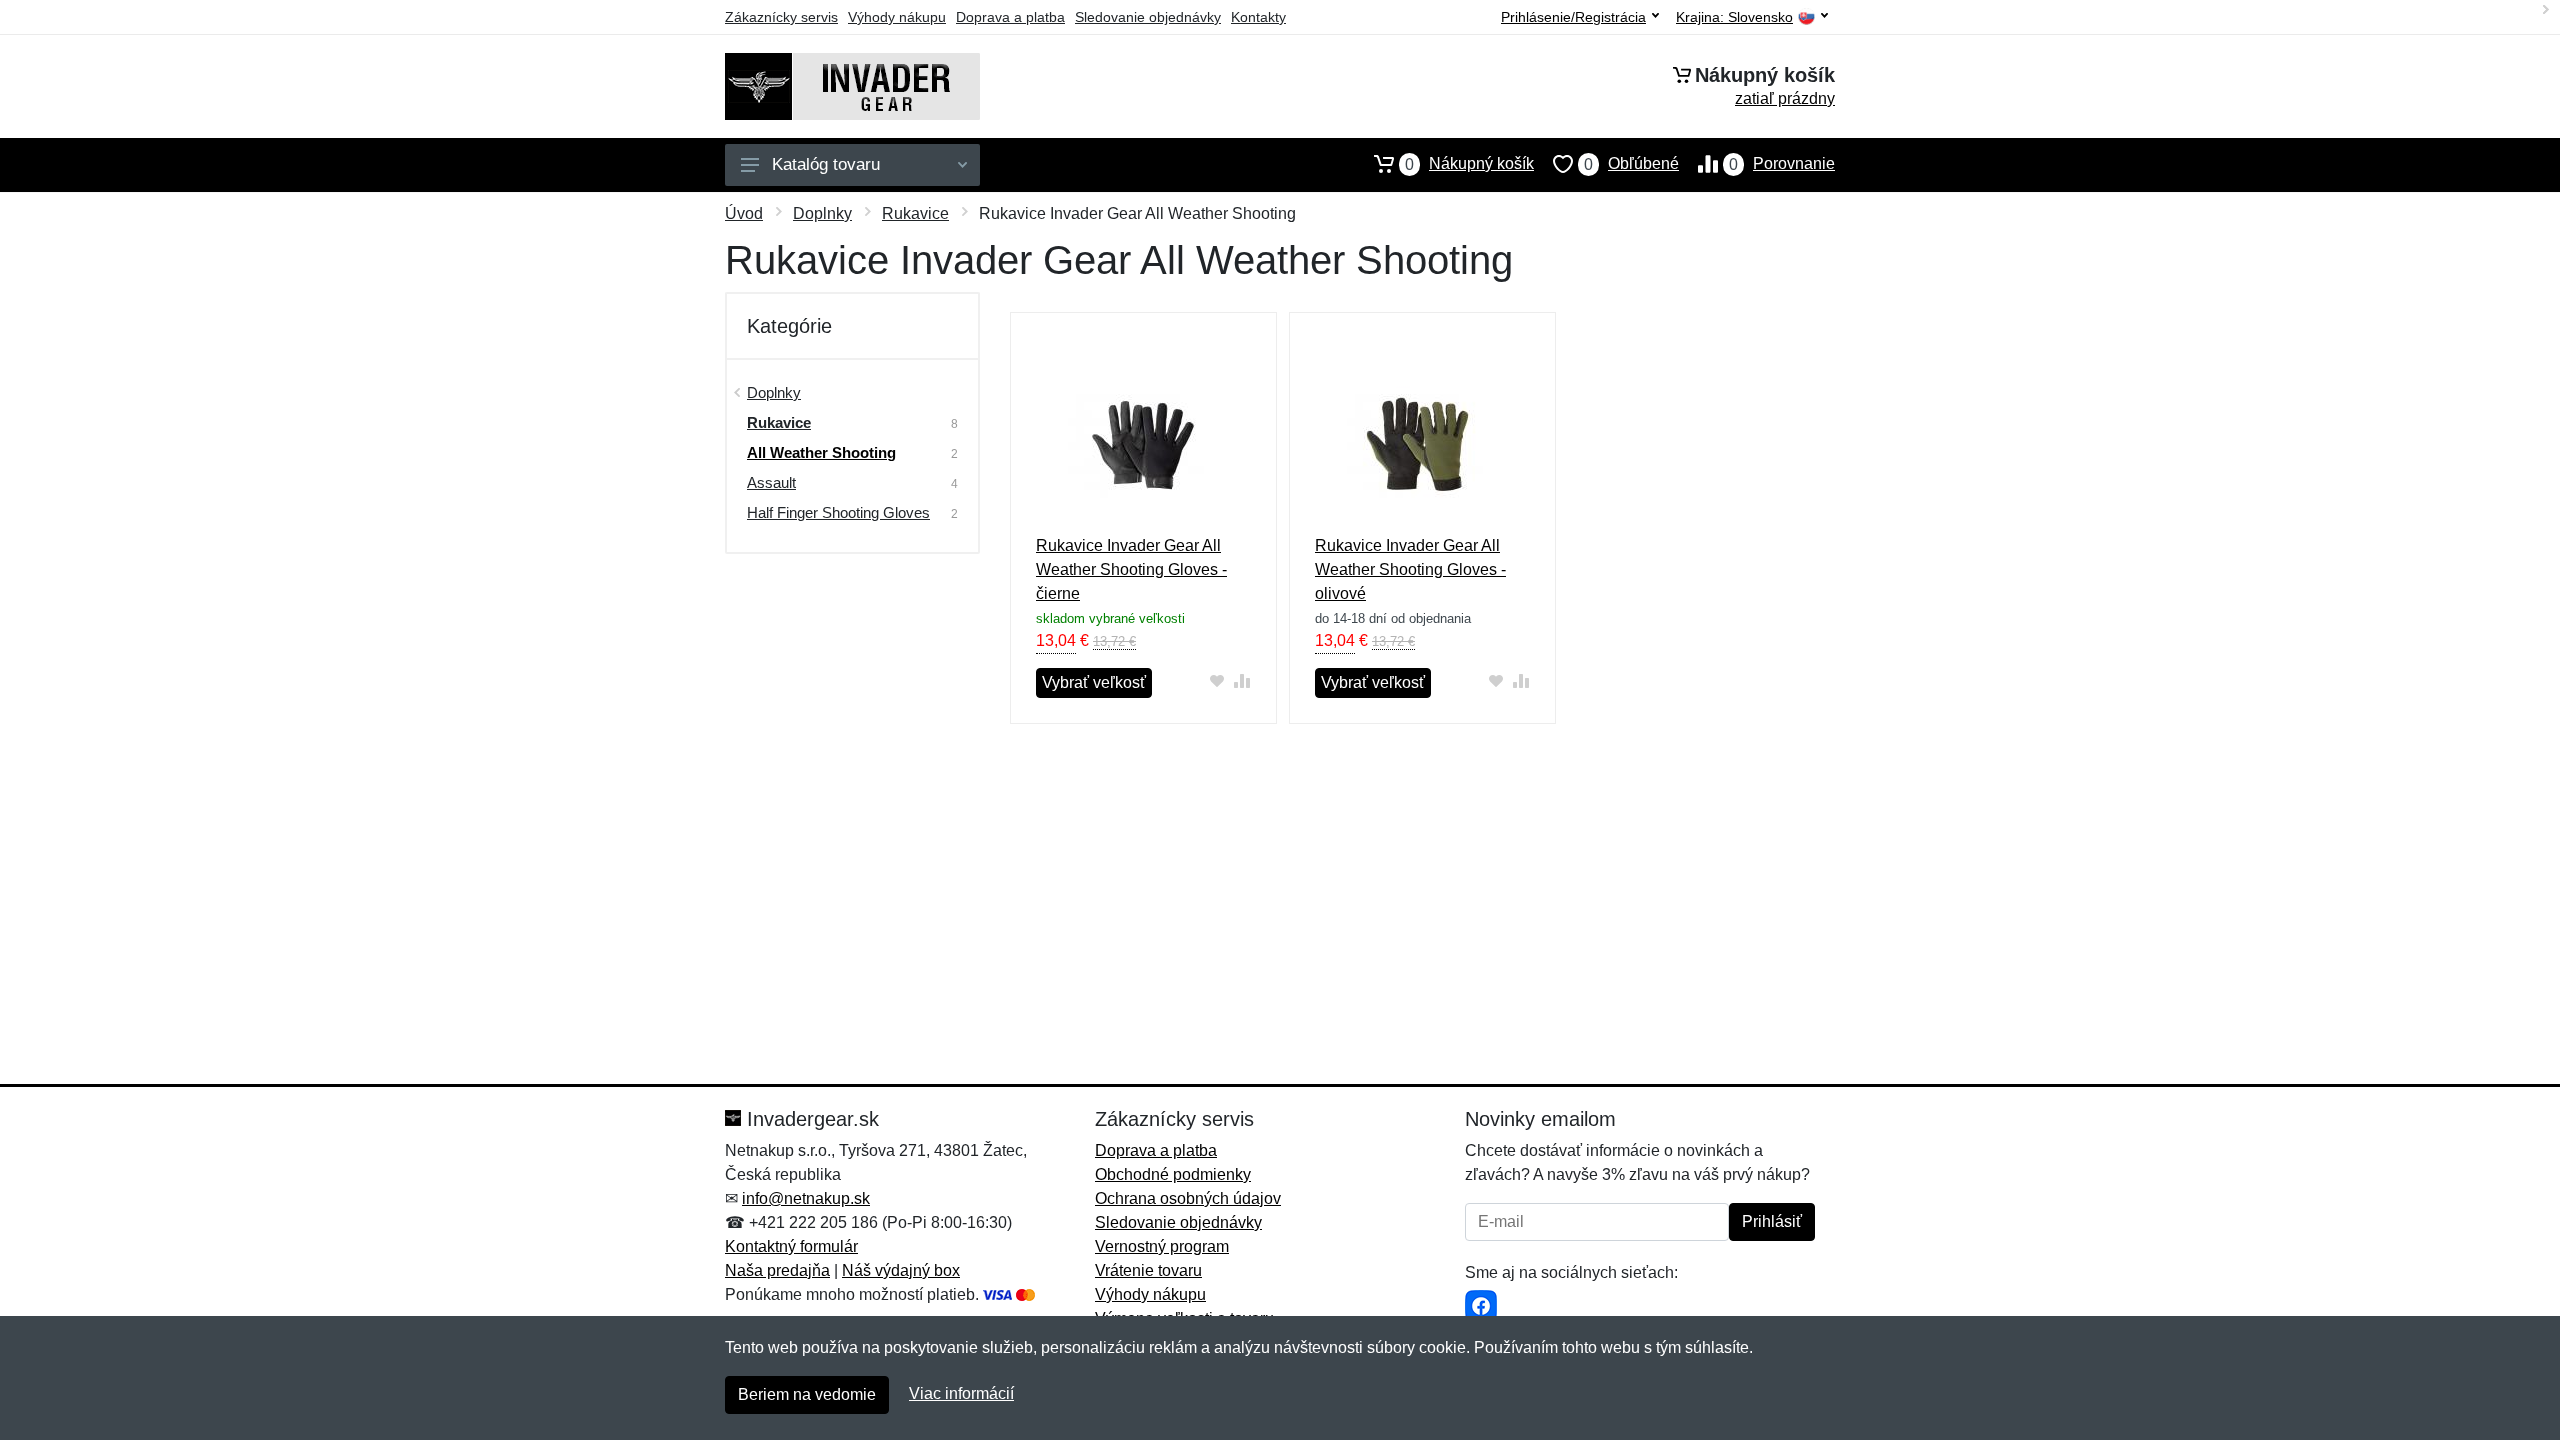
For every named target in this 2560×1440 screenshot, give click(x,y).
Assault (771, 482)
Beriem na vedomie (807, 1394)
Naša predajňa (777, 1270)
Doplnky (822, 213)
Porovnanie (1782, 164)
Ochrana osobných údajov (1188, 1198)
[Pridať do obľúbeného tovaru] (1217, 680)
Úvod (744, 213)
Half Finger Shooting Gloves (838, 512)
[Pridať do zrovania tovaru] (1242, 680)
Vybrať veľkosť (1094, 682)
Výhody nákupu (897, 17)
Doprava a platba (1010, 17)
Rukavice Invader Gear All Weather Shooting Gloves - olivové (1410, 569)
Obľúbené (1631, 164)
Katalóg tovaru (826, 164)
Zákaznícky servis (781, 17)
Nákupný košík (1469, 164)
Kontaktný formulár (791, 1246)
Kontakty (1258, 17)
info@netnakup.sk (806, 1198)
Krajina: (1734, 17)
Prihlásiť (1772, 1221)
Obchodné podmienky (1173, 1174)
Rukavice (915, 213)
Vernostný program (1162, 1246)
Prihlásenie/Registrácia (1573, 17)
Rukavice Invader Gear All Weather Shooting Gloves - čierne (1131, 569)
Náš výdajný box (901, 1270)
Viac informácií (961, 1393)
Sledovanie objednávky (1148, 17)
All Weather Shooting (821, 452)
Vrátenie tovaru (1148, 1270)
